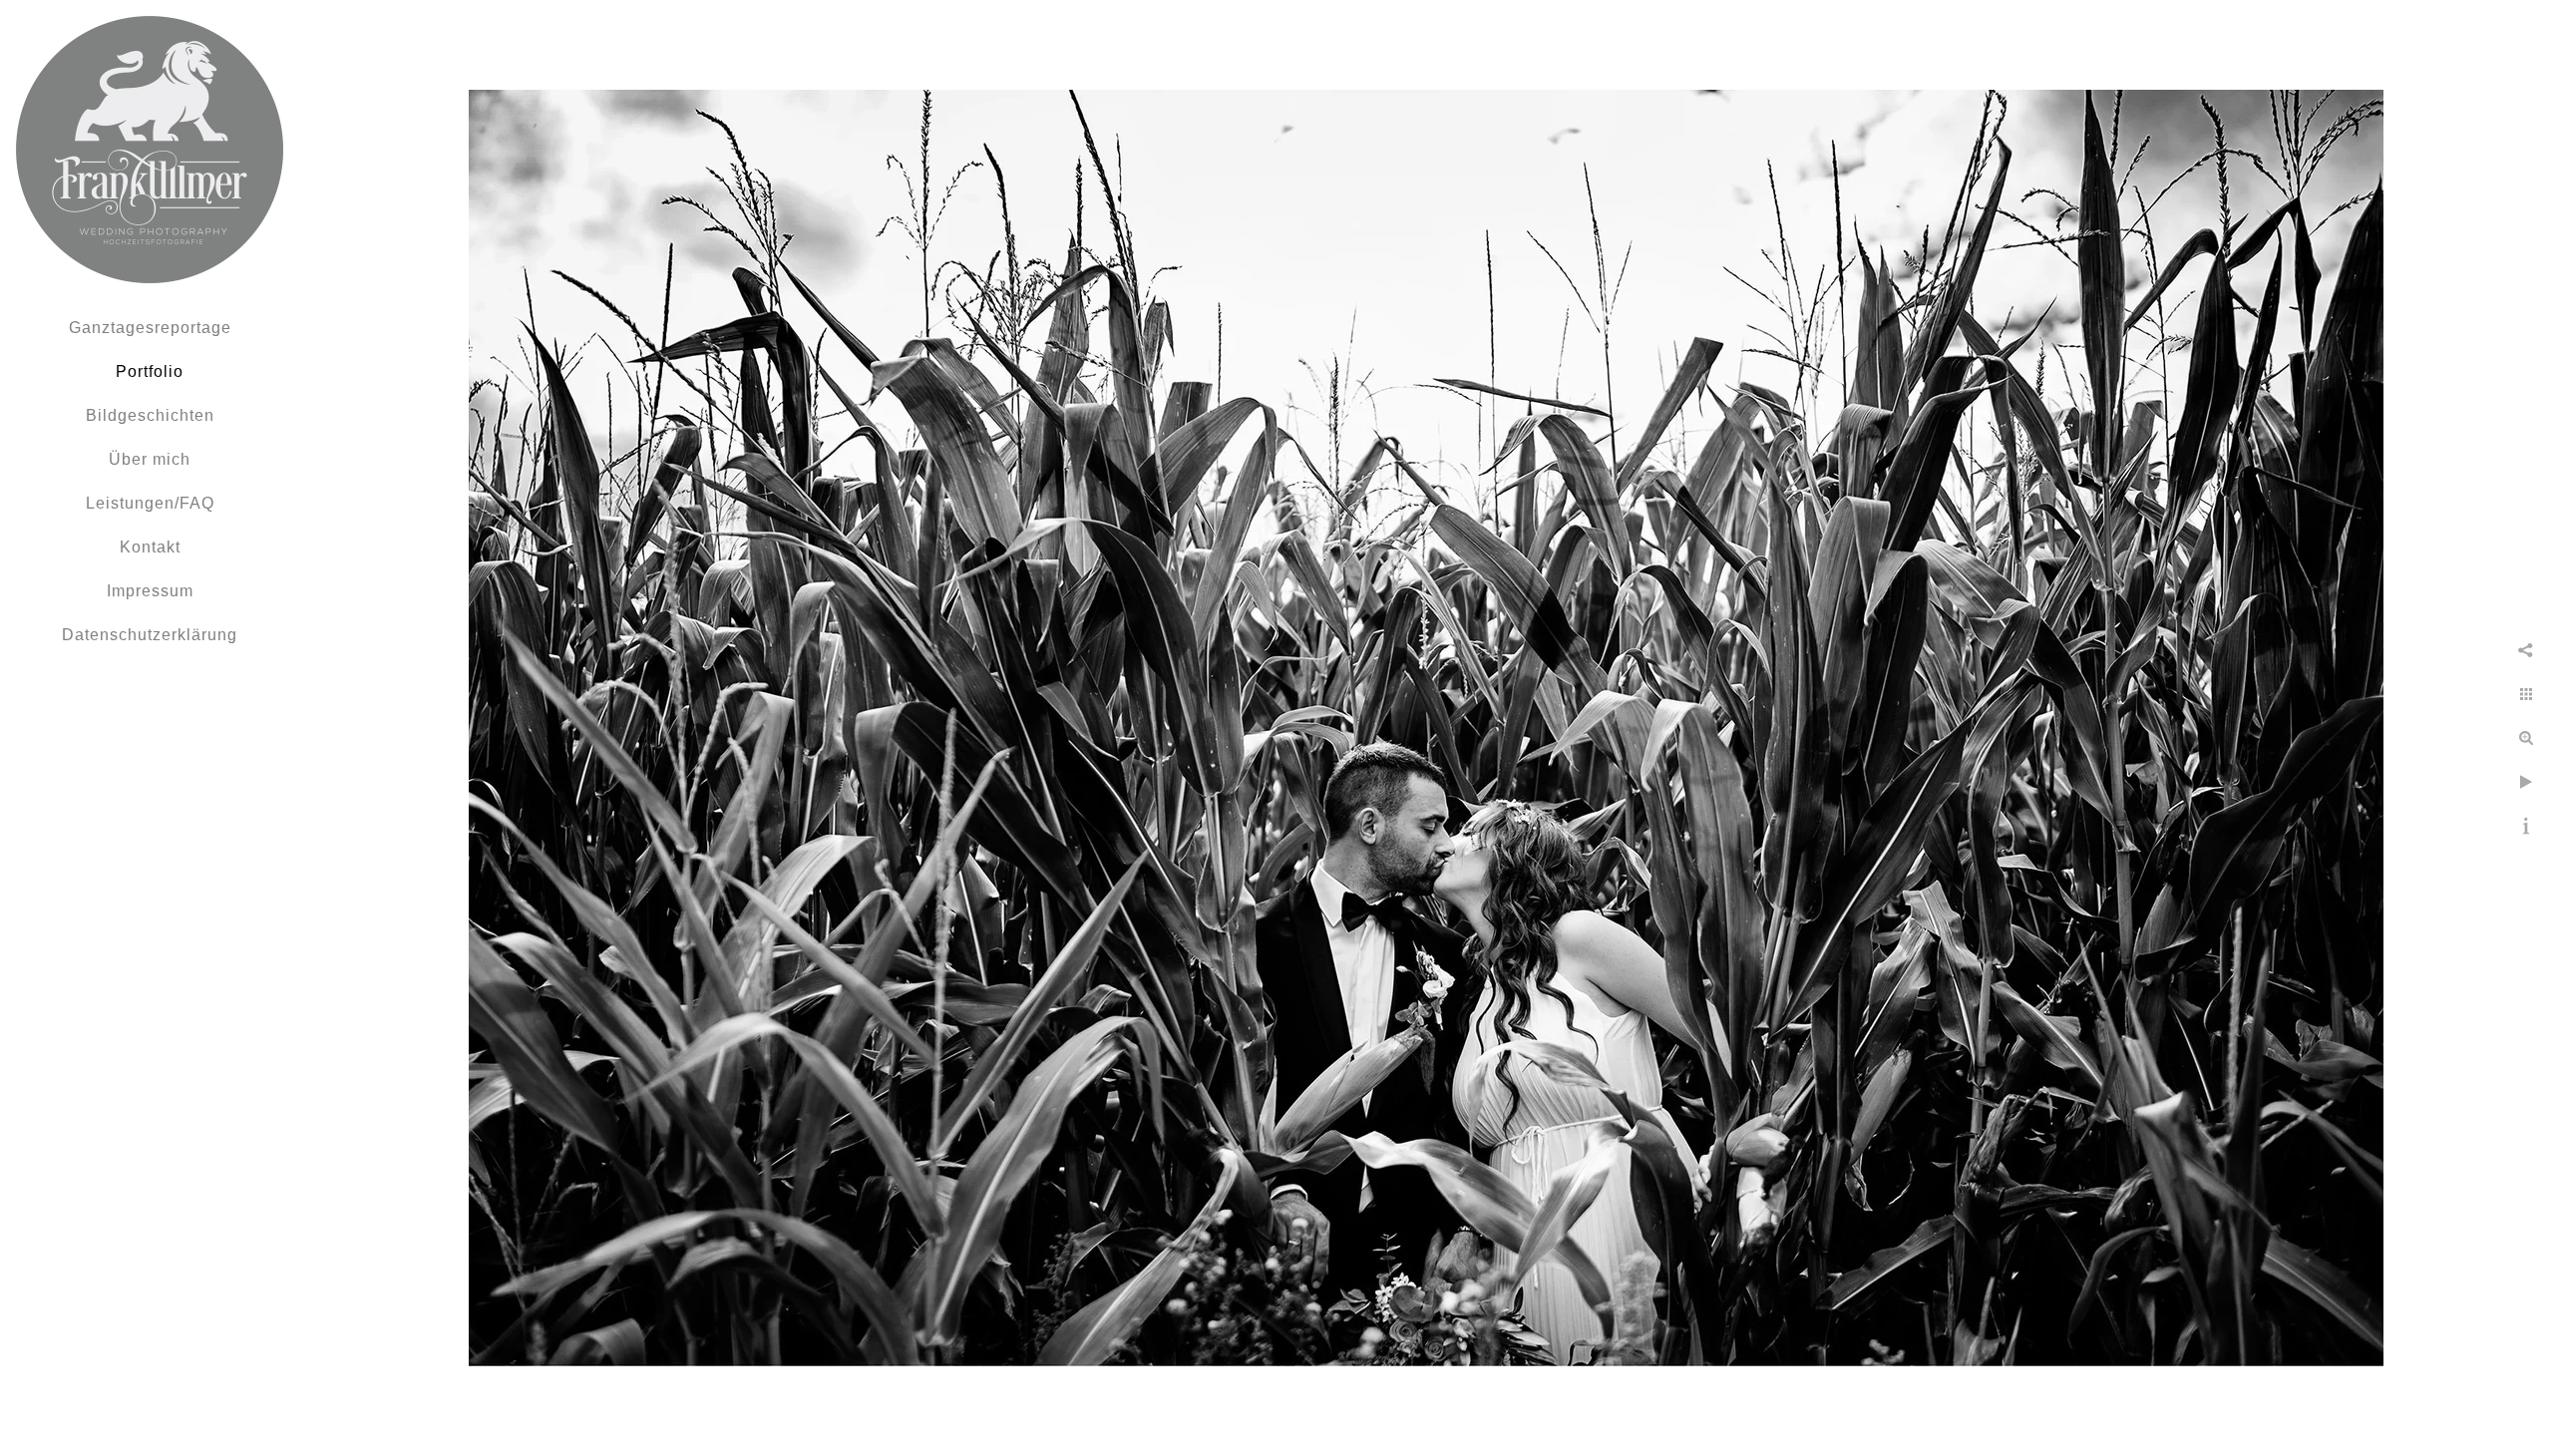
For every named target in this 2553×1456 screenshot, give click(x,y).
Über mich (150, 459)
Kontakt (150, 547)
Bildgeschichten (150, 415)
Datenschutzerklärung (150, 635)
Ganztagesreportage (150, 328)
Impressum (150, 591)
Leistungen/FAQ (150, 503)
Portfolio (150, 371)
